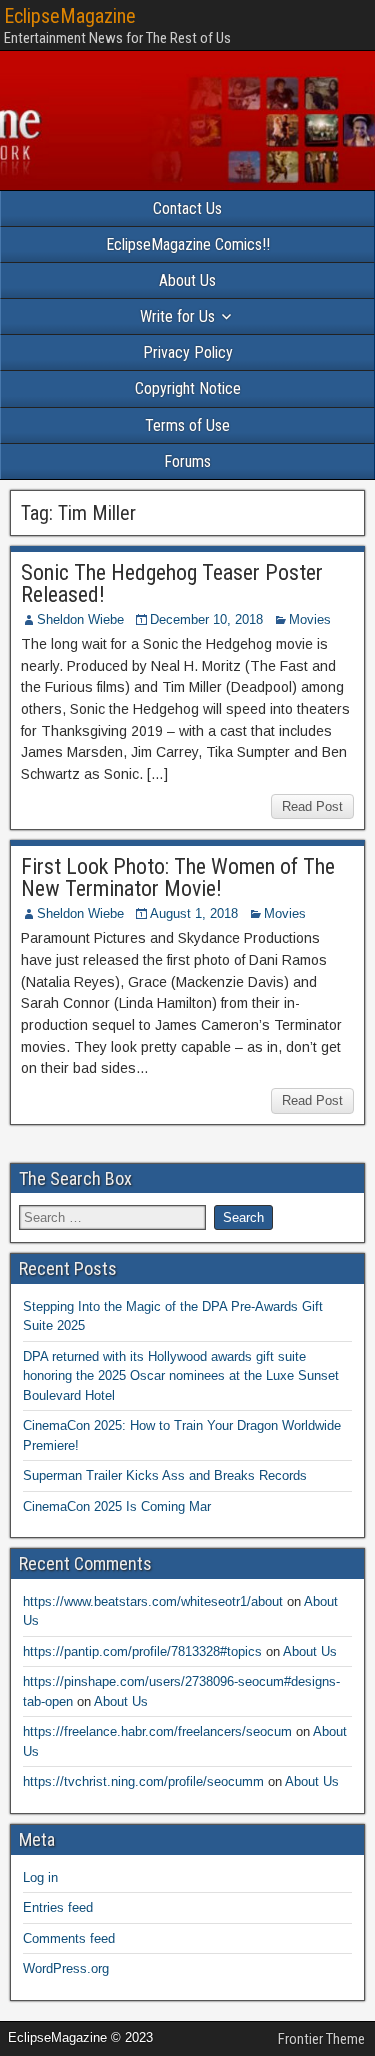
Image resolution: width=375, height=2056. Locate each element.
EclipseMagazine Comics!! (188, 244)
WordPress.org (66, 1968)
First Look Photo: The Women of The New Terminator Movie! (178, 877)
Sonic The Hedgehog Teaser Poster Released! (172, 583)
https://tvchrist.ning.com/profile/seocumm (143, 1781)
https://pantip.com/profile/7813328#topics (142, 1651)
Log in (40, 1877)
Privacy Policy (188, 352)
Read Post (312, 806)
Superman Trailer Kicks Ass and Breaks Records (165, 1475)
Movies (310, 619)
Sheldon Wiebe (80, 619)
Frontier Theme (321, 2039)
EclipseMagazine (70, 16)
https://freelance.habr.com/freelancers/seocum (157, 1731)
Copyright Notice (188, 388)
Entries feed (58, 1907)
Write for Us (177, 316)
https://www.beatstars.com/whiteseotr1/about (153, 1601)
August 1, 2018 (194, 913)
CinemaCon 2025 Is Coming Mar (117, 1506)
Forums (187, 461)
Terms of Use (187, 425)
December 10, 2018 (206, 619)
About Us (187, 280)
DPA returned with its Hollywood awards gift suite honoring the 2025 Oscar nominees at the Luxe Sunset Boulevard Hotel (181, 1376)
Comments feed (69, 1938)
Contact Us (187, 208)
